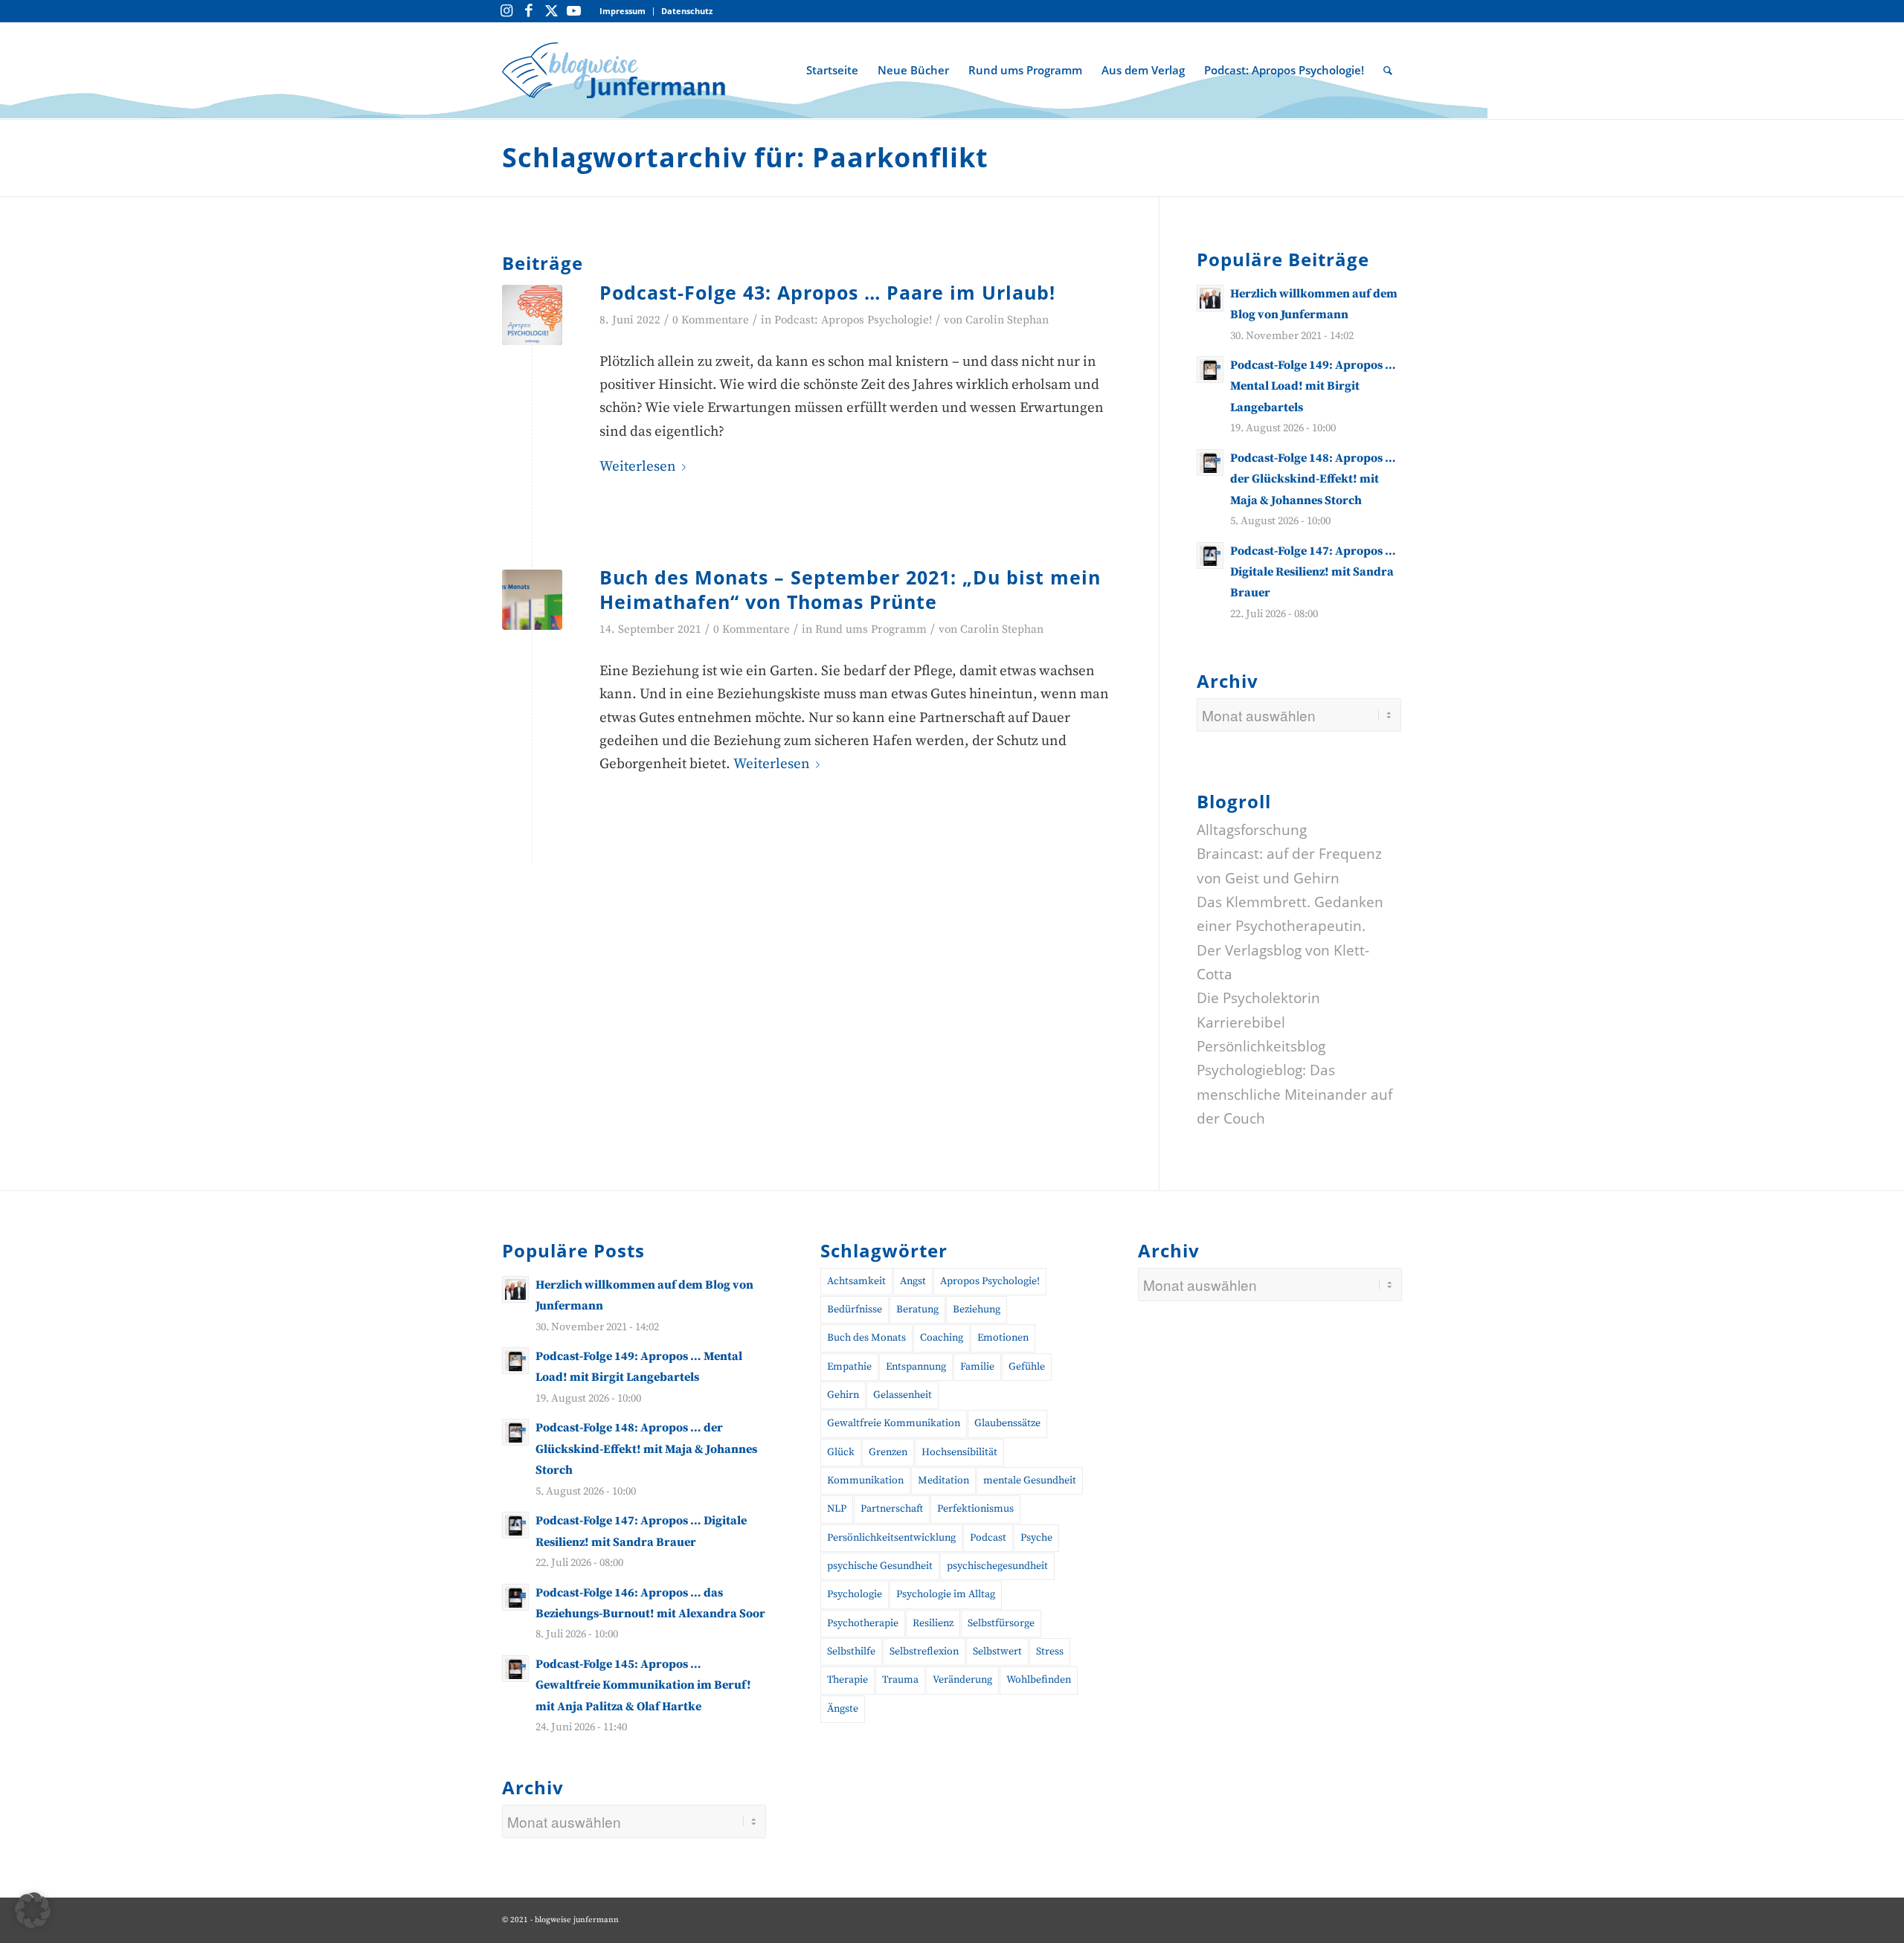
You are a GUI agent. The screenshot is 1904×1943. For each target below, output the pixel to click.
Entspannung (916, 1367)
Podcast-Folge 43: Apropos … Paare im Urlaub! (827, 292)
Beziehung (977, 1309)
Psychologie (855, 1594)
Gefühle (1027, 1367)
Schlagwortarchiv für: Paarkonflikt (745, 157)
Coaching (942, 1338)
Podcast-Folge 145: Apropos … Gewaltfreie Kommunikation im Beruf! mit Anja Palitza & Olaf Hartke (643, 1685)
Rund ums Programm (871, 629)
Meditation (943, 1480)
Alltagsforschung (1252, 830)
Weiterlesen (638, 467)
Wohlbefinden (1039, 1680)
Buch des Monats (866, 1338)
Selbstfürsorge (1001, 1623)
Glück (841, 1452)
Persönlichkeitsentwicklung (891, 1538)
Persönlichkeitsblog (1261, 1046)
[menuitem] (623, 12)
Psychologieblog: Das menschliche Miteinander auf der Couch (1294, 1094)
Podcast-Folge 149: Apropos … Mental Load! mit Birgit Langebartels (1313, 386)
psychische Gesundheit (880, 1566)
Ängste (843, 1709)
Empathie (849, 1367)
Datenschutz (687, 11)
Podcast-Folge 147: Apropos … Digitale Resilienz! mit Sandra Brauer (1313, 572)
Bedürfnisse (855, 1309)
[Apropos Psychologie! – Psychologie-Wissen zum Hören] (532, 315)
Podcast (988, 1538)
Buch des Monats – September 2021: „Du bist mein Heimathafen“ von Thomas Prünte (850, 589)
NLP (837, 1509)
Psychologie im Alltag (946, 1594)
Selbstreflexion (924, 1652)
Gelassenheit (903, 1395)
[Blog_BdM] (532, 600)
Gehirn (843, 1395)
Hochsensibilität (959, 1452)
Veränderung (962, 1680)
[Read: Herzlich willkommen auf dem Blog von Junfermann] (1210, 298)
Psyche (1036, 1538)
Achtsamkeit (856, 1281)
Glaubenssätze (1007, 1423)
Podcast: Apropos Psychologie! (853, 320)
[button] (33, 1910)
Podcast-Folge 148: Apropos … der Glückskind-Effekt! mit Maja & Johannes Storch (1313, 479)
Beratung (917, 1309)
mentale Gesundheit (1030, 1480)
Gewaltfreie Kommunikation (894, 1423)
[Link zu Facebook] (529, 11)
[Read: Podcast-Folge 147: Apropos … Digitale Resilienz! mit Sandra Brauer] (1210, 555)
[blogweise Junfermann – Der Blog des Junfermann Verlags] (614, 70)
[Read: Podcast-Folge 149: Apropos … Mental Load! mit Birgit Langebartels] (1210, 370)
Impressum (623, 11)
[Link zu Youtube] (573, 11)
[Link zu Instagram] (506, 11)
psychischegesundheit (997, 1566)
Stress (1050, 1652)
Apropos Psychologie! (990, 1281)
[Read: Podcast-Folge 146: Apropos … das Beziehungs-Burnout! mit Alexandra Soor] (515, 1597)
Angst (913, 1281)
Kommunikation (865, 1480)
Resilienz (933, 1623)
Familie (977, 1367)
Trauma (900, 1680)
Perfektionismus (975, 1509)
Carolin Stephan (1007, 320)
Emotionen (1003, 1338)
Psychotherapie (863, 1623)
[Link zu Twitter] (551, 11)
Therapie (848, 1680)
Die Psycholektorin (1258, 998)
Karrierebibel (1241, 1022)
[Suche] (1388, 70)
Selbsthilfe (851, 1652)
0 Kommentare (711, 320)
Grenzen (888, 1452)
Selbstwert (997, 1652)
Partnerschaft (892, 1509)
